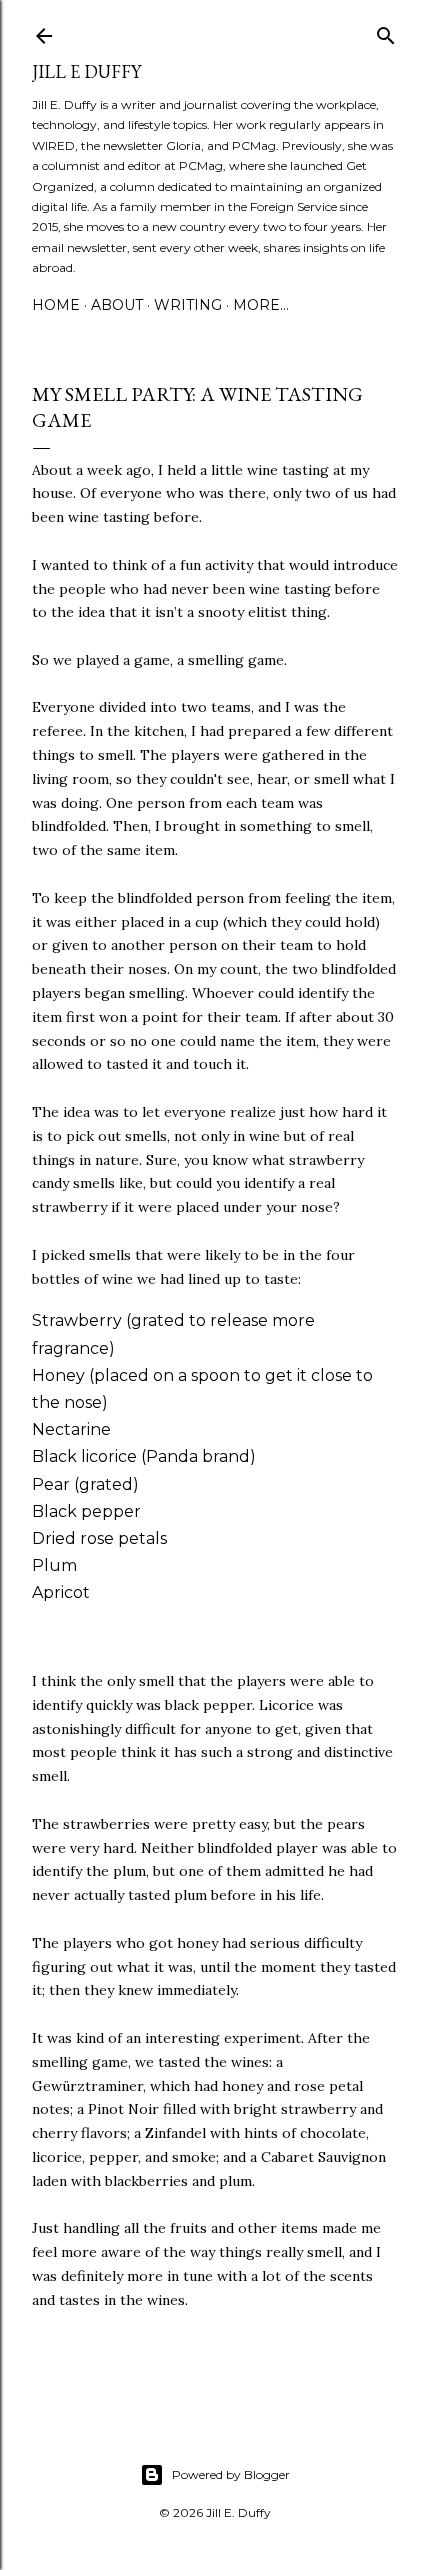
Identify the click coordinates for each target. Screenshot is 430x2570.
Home (56, 305)
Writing (188, 305)
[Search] (386, 31)
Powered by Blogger (231, 2474)
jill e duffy (86, 71)
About (117, 305)
